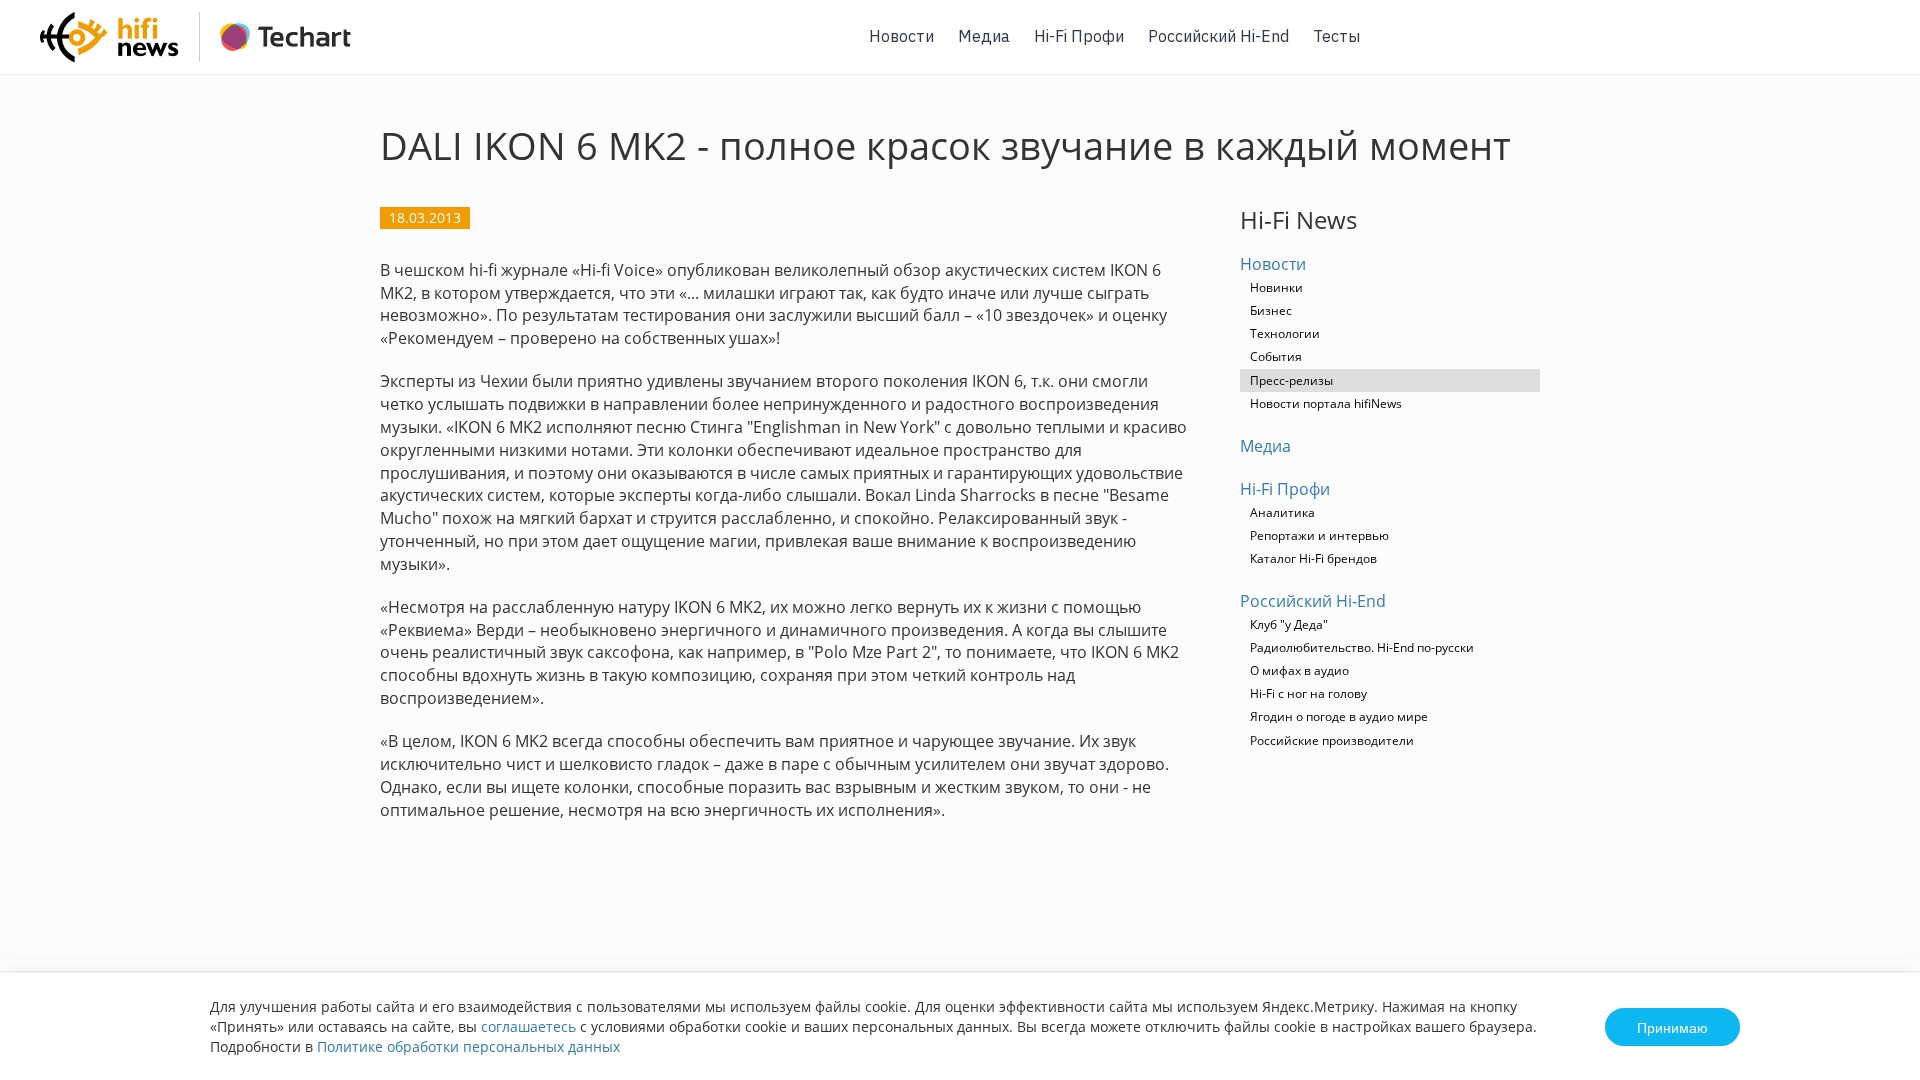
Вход (1874, 48)
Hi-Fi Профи (1079, 36)
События (1276, 356)
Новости (901, 36)
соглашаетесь (528, 1026)
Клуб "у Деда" (1289, 624)
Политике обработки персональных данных (468, 1046)
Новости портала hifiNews (1326, 403)
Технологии (1285, 333)
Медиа (984, 36)
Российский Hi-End (1218, 36)
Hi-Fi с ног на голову (1308, 693)
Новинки (1276, 287)
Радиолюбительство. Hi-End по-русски (1362, 647)
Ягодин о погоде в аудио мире (1339, 716)
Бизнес (1271, 310)
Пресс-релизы (1291, 380)
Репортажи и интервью (1319, 535)
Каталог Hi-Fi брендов (1313, 558)
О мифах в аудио (1299, 670)
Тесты (1336, 36)
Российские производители (1332, 740)
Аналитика (1282, 512)
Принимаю (1672, 1027)
